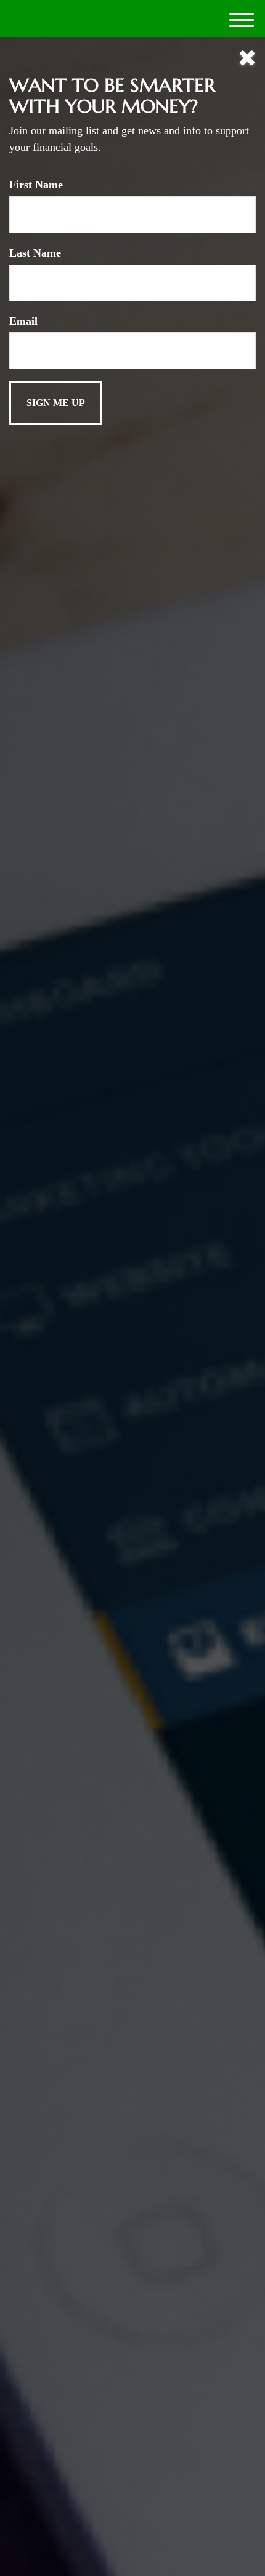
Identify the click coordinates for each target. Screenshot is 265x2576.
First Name (36, 185)
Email (23, 321)
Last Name (35, 253)
